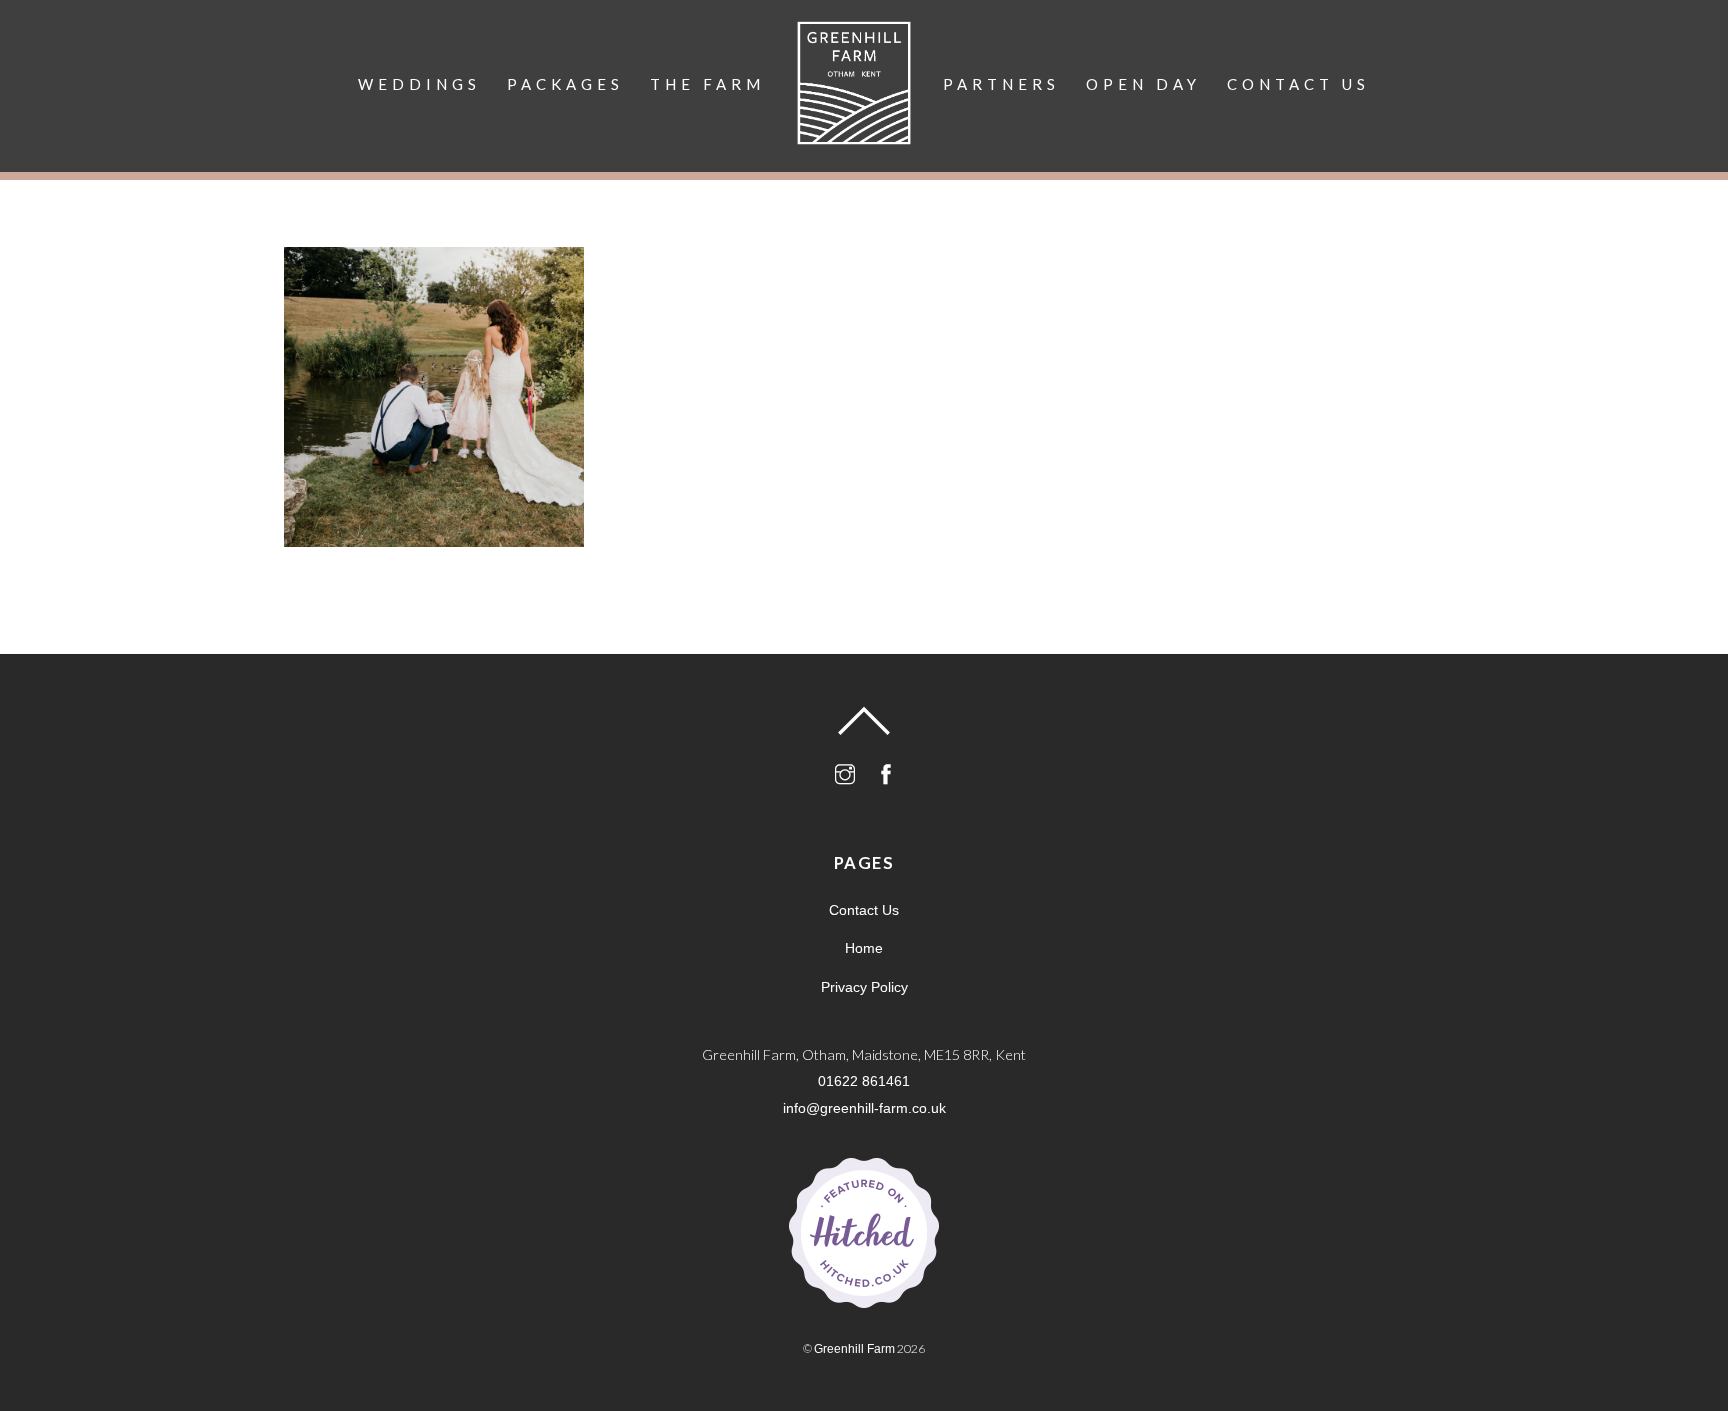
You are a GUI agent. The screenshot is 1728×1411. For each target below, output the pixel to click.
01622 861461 (864, 1081)
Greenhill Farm (854, 1349)
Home (864, 948)
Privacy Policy (864, 987)
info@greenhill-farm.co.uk (864, 1108)
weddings (419, 84)
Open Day (1143, 84)
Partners (1001, 84)
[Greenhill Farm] (854, 91)
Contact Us (1298, 84)
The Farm (707, 84)
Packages (565, 84)
